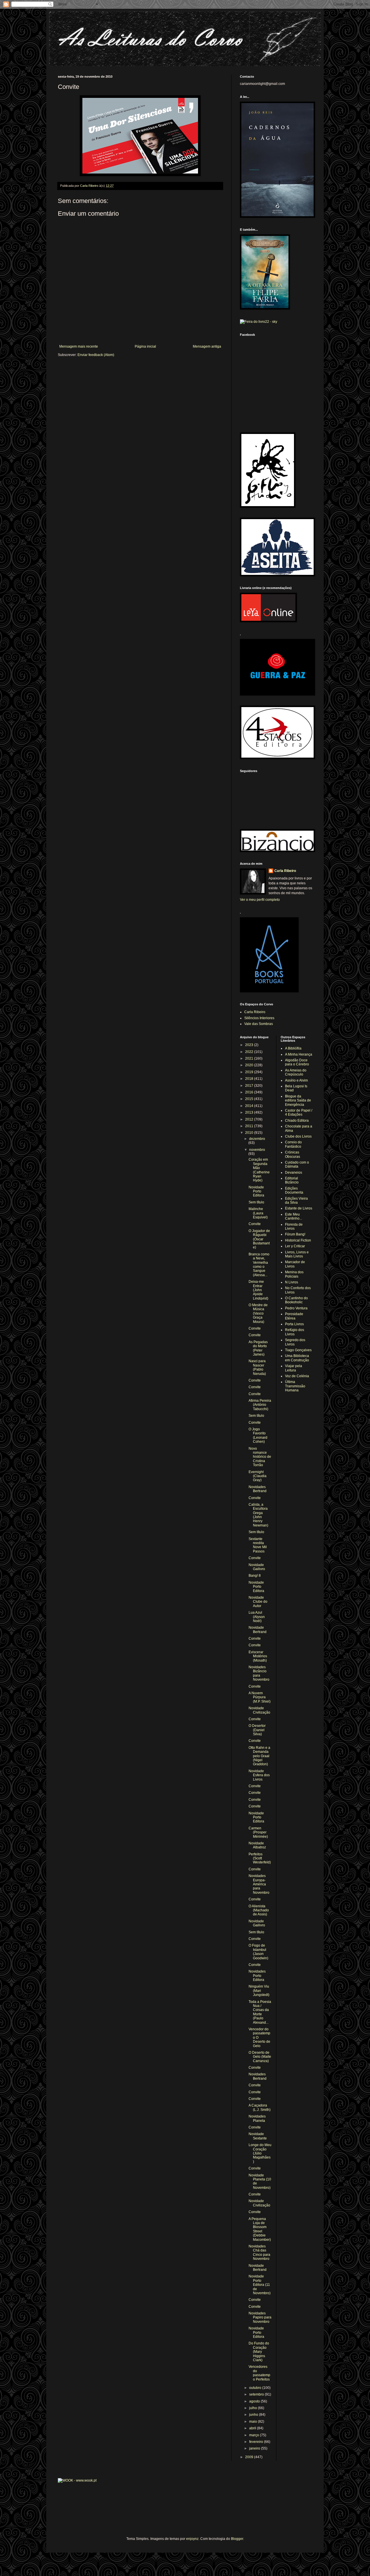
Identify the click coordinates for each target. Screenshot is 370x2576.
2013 (250, 1112)
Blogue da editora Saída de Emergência (298, 1100)
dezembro (257, 1139)
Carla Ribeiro (285, 871)
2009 (250, 2457)
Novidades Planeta (257, 2118)
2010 (250, 1133)
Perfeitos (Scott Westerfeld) (260, 1858)
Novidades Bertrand (258, 1489)
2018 (250, 1079)
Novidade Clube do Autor (258, 1602)
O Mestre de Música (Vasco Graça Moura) (258, 1313)
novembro (257, 1150)
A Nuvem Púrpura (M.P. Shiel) (260, 1697)
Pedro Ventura (296, 1308)
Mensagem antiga (207, 346)
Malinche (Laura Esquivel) (258, 1213)
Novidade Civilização (259, 1710)
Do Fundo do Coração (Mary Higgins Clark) (259, 2352)
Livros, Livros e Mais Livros (297, 1254)
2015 (250, 1099)
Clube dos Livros (298, 1136)
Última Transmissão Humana (295, 1386)
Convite (255, 1224)
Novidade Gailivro (257, 1567)
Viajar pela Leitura (294, 1368)
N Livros (292, 1282)
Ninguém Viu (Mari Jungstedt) (259, 1991)
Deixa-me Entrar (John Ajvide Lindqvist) (258, 1290)
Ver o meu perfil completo (260, 900)
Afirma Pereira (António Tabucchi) (260, 1405)
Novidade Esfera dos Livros (259, 1775)
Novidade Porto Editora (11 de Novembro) (260, 2285)
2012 (250, 1119)
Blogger (237, 2539)
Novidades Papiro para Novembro (260, 2317)
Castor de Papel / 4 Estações (299, 1112)
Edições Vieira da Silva (296, 1201)
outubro (256, 2388)
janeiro (255, 2448)
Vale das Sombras (259, 1024)
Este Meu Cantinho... (294, 1216)
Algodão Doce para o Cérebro (297, 1062)
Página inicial (145, 346)
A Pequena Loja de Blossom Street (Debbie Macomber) (260, 2229)
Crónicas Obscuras (293, 1154)
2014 (250, 1106)
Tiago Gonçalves (298, 1350)
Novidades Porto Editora (257, 1976)
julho (254, 2408)
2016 (250, 1092)
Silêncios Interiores (259, 1018)
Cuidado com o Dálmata (297, 1164)
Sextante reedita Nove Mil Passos (258, 1545)
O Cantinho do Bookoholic (296, 1300)
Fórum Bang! (295, 1234)
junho (254, 2415)
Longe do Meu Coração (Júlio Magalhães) (260, 2153)
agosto (255, 2401)
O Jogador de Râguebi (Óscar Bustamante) (259, 1239)
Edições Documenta (294, 1190)
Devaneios (294, 1173)
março (255, 2435)
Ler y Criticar (295, 1246)
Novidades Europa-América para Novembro (259, 1884)
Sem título (256, 1202)
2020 (250, 1065)
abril (253, 2428)
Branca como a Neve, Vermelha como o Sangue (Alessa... (259, 1265)
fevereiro (257, 2442)
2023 (250, 1045)
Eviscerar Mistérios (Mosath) (258, 1656)
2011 (250, 1126)
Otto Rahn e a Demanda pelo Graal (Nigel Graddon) (259, 1756)
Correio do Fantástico (293, 1144)
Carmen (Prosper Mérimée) (258, 1832)
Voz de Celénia (297, 1376)
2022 (250, 1052)
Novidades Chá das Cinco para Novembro (259, 2252)
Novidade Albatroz (257, 1845)
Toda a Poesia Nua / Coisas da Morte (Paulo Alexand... (260, 2012)
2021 (250, 1058)
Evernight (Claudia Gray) (258, 1476)
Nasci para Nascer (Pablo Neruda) (257, 1367)
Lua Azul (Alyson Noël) (257, 1617)
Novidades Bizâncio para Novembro (259, 1673)
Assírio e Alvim (296, 1080)
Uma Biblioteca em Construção (297, 1358)
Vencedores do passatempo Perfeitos (259, 2373)
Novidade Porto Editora (256, 1191)
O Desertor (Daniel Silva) (257, 1730)
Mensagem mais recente (79, 346)
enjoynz (192, 2539)
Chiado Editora (297, 1121)
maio (254, 2422)
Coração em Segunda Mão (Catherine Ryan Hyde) (259, 1170)
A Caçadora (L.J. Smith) (260, 2107)
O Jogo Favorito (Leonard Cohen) (258, 1435)
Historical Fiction (298, 1240)
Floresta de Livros (294, 1227)
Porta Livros (294, 1324)
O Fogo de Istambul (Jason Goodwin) (258, 1952)
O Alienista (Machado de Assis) (259, 1910)
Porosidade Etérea (294, 1316)
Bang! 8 (255, 1576)
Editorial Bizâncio (292, 1180)
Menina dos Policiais (294, 1274)
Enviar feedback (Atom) (96, 355)
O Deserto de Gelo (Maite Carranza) (260, 2057)
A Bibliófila (293, 1048)
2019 (250, 1072)
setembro (257, 2394)
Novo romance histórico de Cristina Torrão (260, 1457)
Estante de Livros (299, 1208)
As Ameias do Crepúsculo (296, 1072)
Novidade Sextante (258, 2136)
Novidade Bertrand (258, 1630)
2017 (250, 1086)
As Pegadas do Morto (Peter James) (258, 1348)
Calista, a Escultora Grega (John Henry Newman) (258, 1515)
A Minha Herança (299, 1054)
